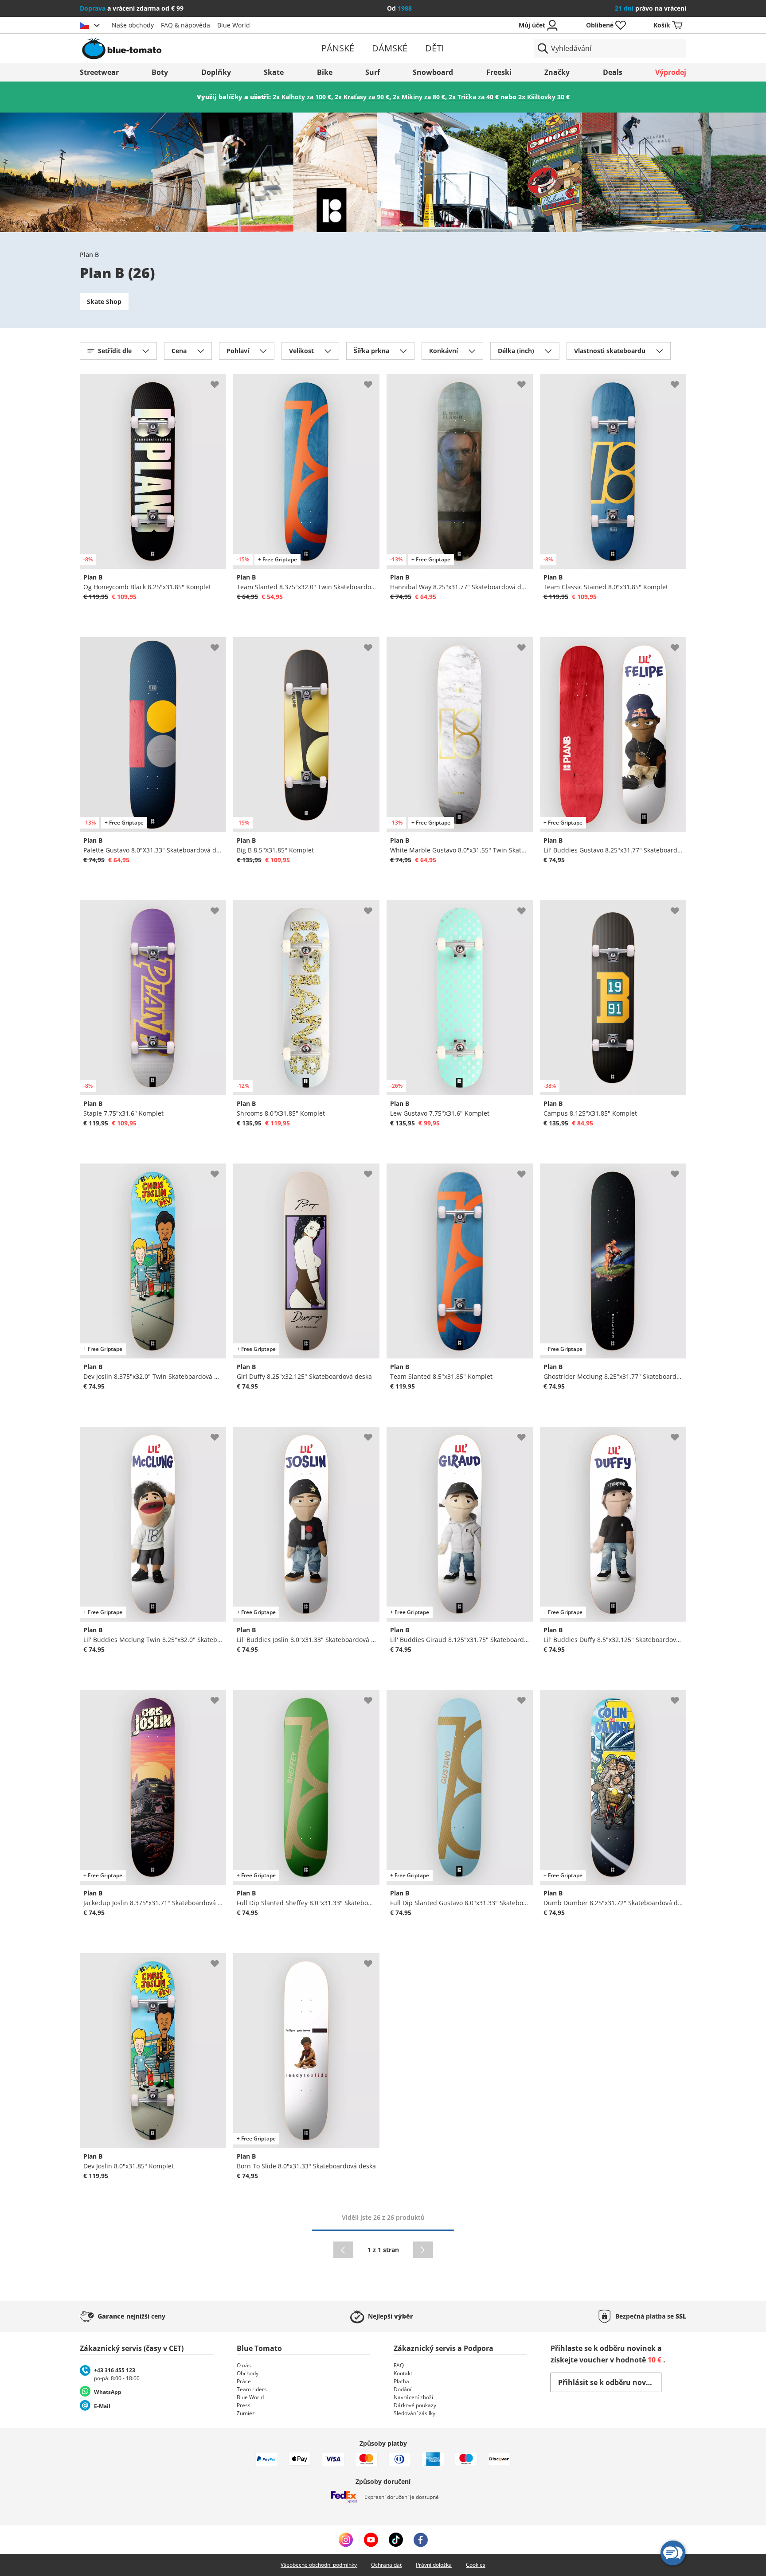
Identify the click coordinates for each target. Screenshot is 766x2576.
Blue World (234, 25)
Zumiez (246, 2413)
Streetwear (99, 72)
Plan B (89, 255)
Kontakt (403, 2373)
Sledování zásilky (414, 2413)
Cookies (476, 2565)
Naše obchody (133, 25)
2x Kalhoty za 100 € (302, 97)
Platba (401, 2381)
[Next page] (423, 2250)
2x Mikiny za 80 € (419, 97)
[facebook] (421, 2540)
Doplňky (216, 72)
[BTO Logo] (178, 48)
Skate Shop (104, 302)
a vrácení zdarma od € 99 (132, 8)
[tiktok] (396, 2540)
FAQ (399, 2365)
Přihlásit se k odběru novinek (610, 2382)
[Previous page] (343, 2250)
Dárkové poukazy (415, 2405)
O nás (244, 2365)
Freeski (499, 72)
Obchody (248, 2373)
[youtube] (371, 2540)
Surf (373, 72)
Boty (160, 72)
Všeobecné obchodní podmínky (319, 2565)
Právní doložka (434, 2565)
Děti (435, 48)
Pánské (338, 48)
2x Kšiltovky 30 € (544, 97)
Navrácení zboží (413, 2397)
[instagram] (346, 2540)
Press (244, 2405)
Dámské (390, 48)
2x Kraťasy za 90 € (362, 97)
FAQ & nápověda (186, 25)
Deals (613, 72)
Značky (557, 72)
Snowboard (433, 72)
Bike (325, 72)
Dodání (403, 2389)
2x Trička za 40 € (474, 97)
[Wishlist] (219, 381)
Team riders (252, 2389)
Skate (274, 72)
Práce (244, 2381)
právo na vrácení (651, 8)
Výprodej (671, 72)
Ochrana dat (386, 2565)
